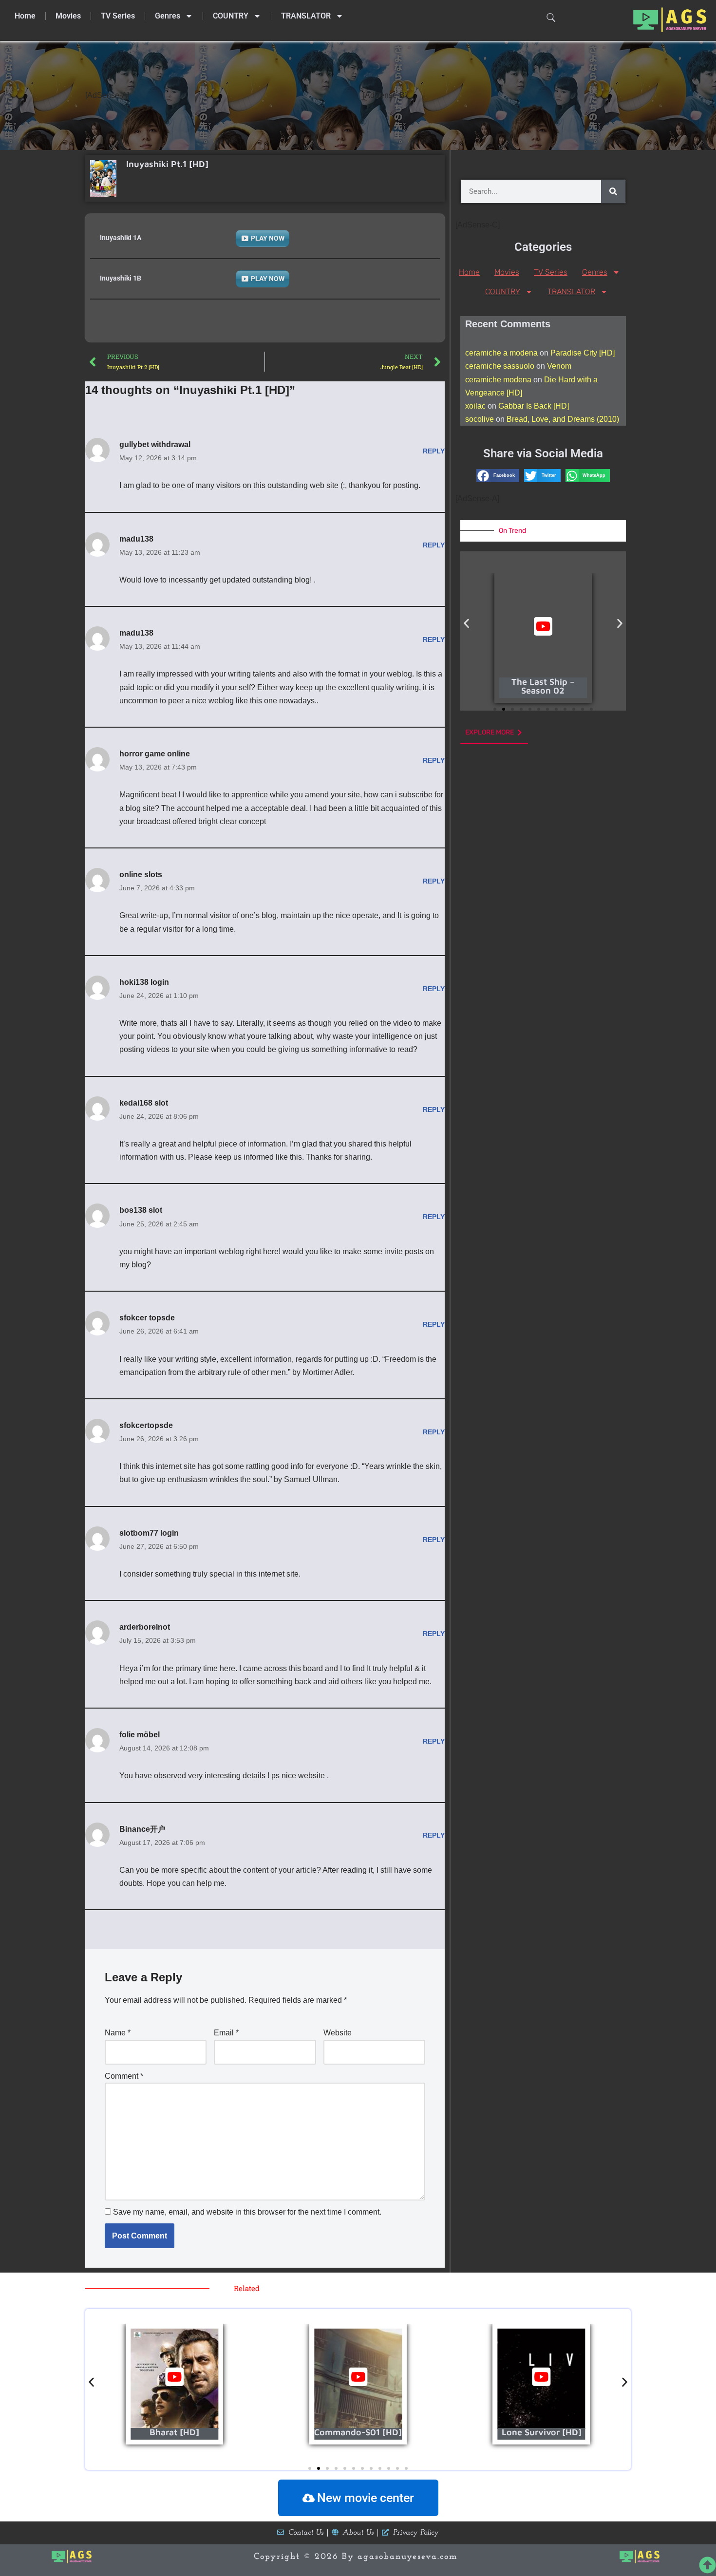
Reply (434, 451)
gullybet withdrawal (155, 444)
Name (118, 2033)
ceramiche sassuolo (500, 366)
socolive (480, 419)
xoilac (475, 406)
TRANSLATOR (306, 16)
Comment (124, 2076)
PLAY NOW (268, 238)
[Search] (613, 191)
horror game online (155, 754)
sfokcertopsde (146, 1425)
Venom (559, 366)
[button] (498, 476)
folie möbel (140, 1735)
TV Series (118, 16)
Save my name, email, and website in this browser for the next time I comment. (247, 2212)
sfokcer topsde (147, 1318)
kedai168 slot (144, 1103)
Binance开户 (142, 1829)
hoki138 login (144, 982)
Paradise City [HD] (583, 353)
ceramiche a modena (501, 353)
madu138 (136, 539)
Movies (68, 16)
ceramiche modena (498, 380)
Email (226, 2033)
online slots (141, 874)
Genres (168, 16)
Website (338, 2033)
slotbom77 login (149, 1533)
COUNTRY (231, 16)
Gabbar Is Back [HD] (534, 406)
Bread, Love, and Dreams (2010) (563, 419)
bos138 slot (141, 1210)
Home (25, 16)
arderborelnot (145, 1627)
